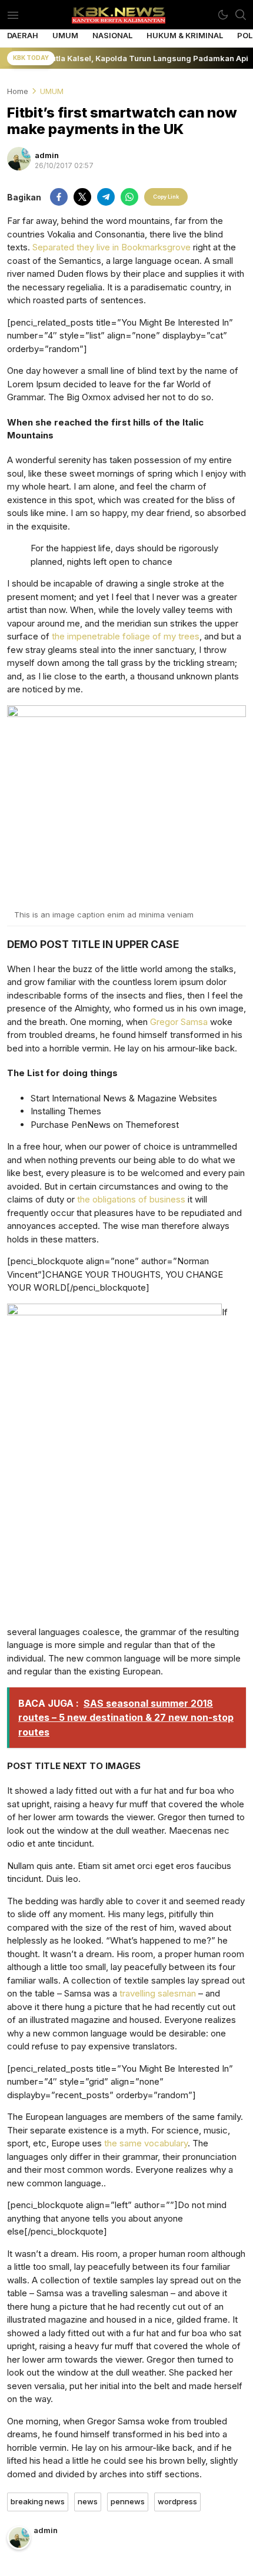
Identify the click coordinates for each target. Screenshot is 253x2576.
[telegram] (106, 197)
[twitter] (82, 197)
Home (18, 91)
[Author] (19, 159)
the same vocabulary (146, 2143)
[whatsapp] (129, 197)
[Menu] (13, 15)
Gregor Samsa (179, 1022)
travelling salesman (158, 1993)
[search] (241, 15)
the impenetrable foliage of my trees (124, 636)
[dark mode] (223, 15)
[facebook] (59, 197)
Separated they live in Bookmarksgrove (111, 247)
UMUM (52, 91)
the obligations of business (131, 1199)
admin (47, 155)
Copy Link (166, 197)
